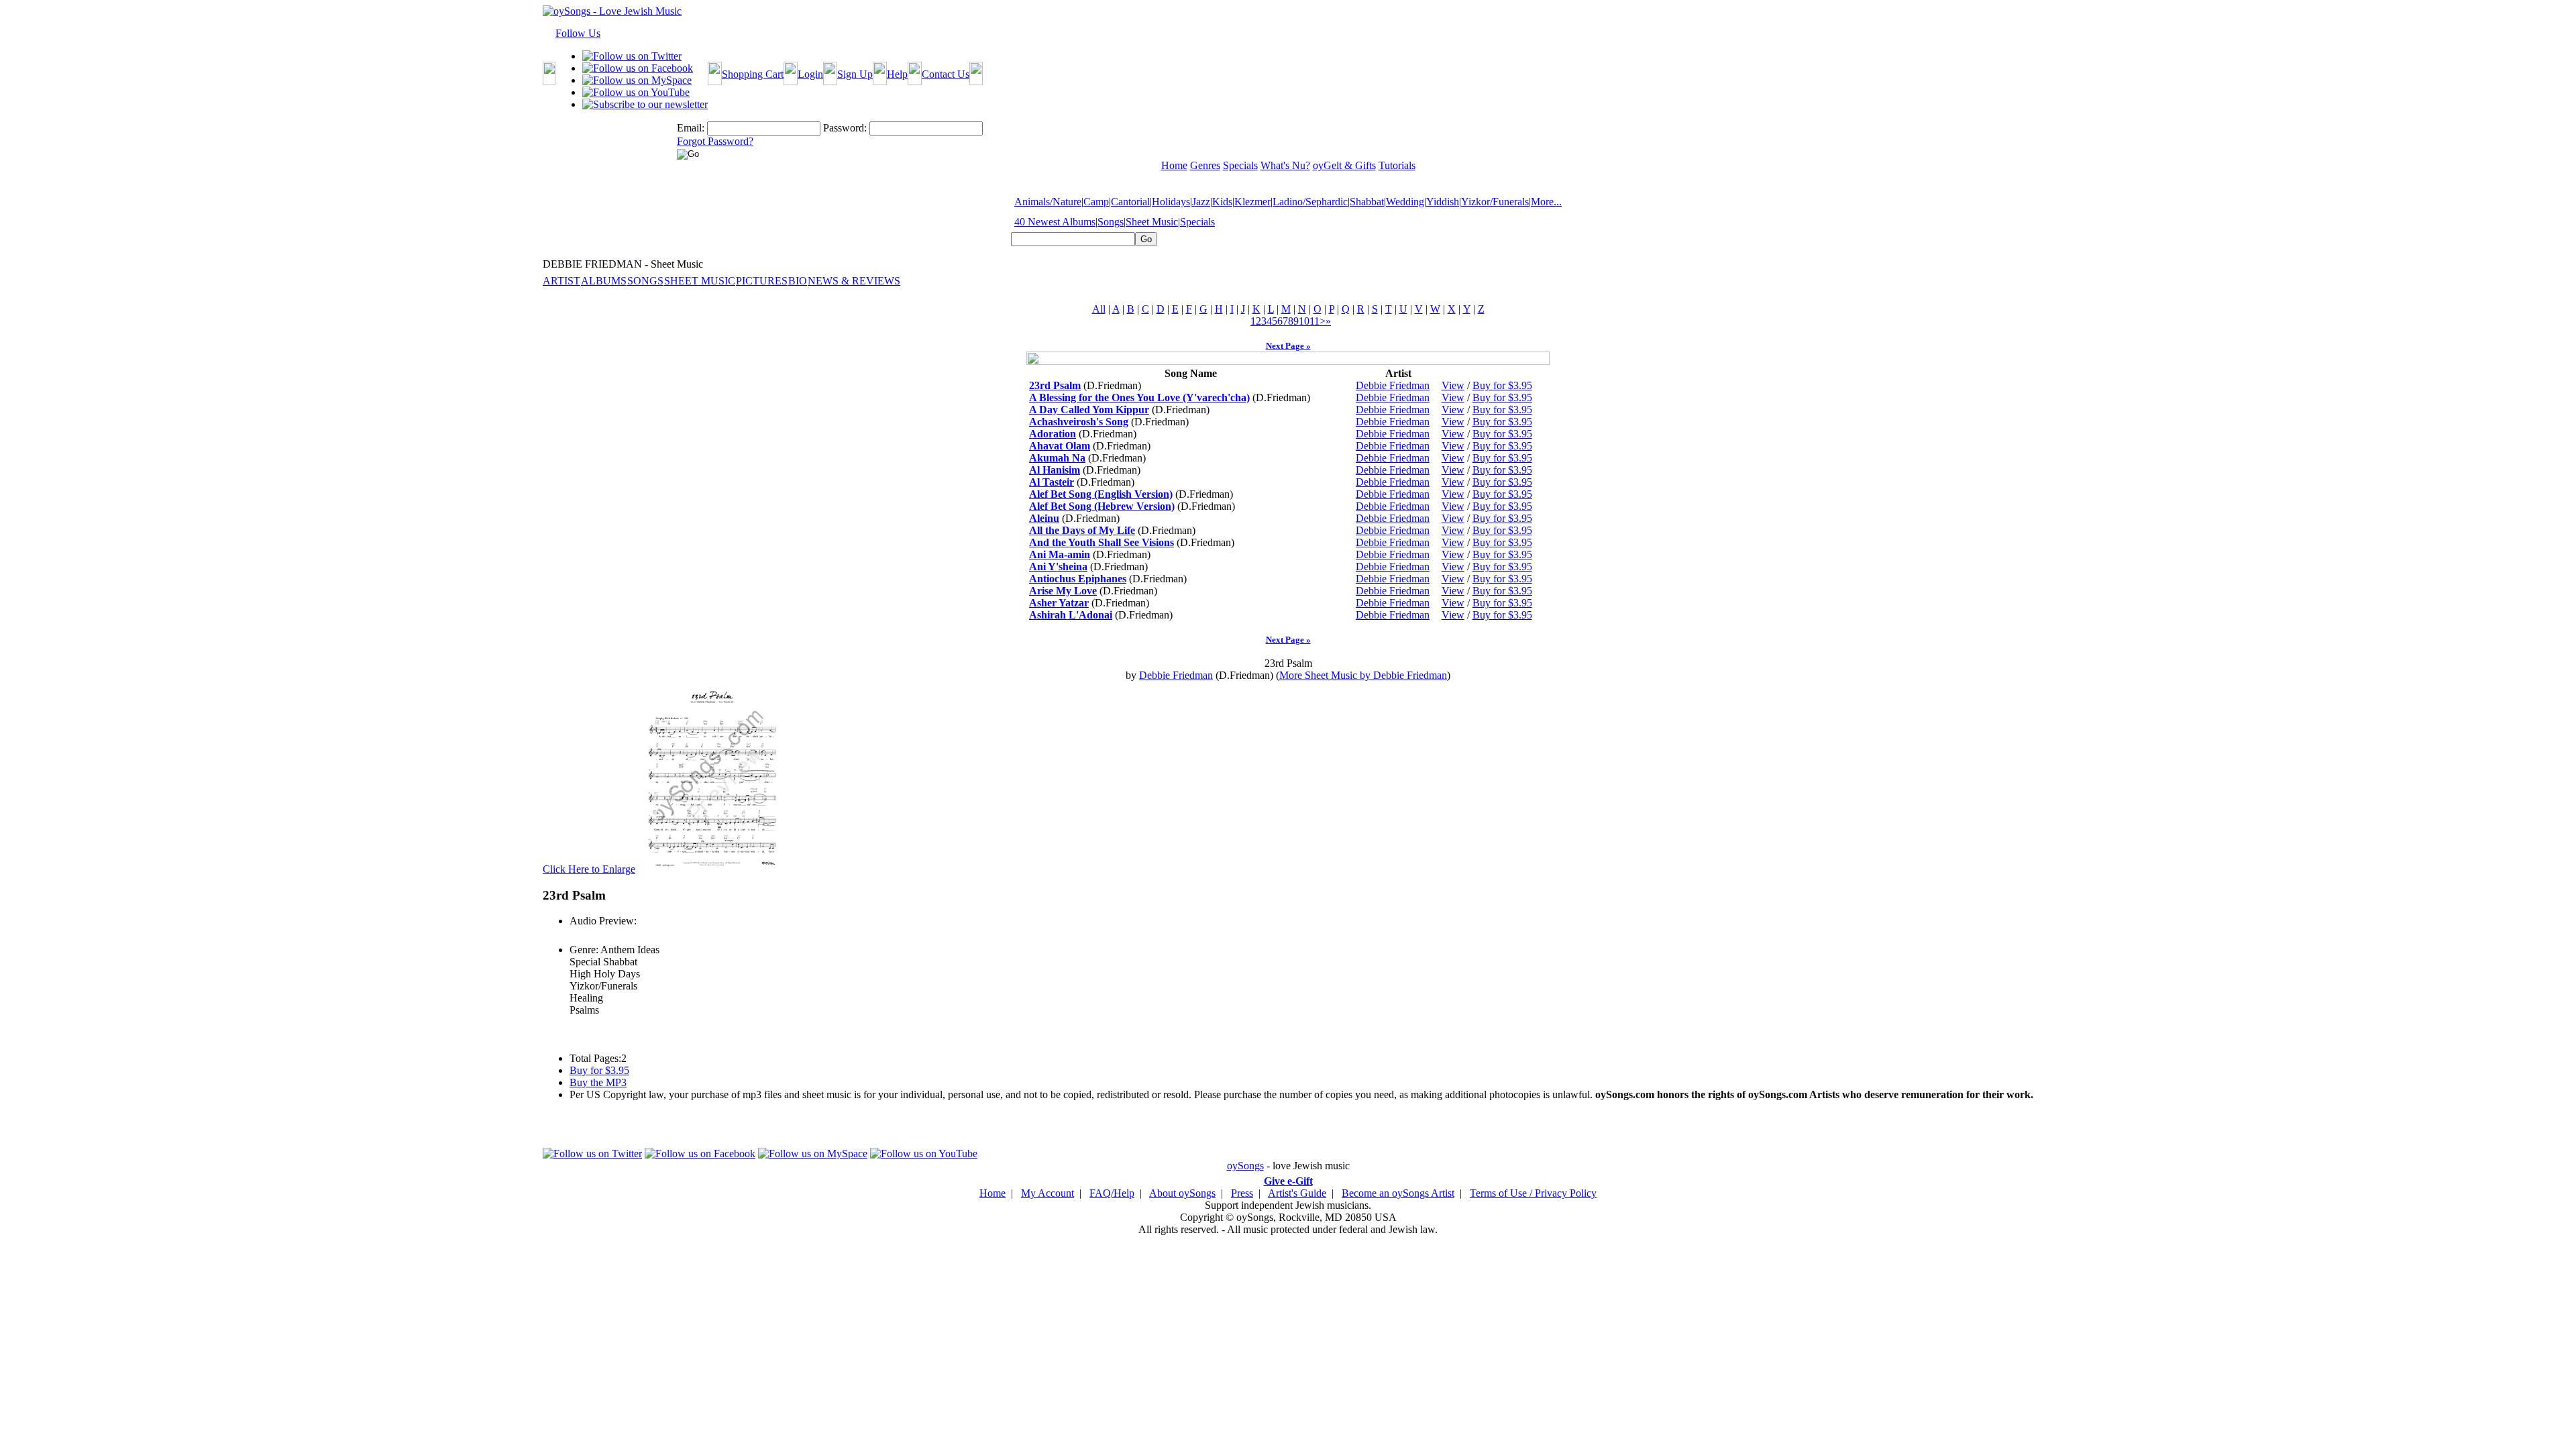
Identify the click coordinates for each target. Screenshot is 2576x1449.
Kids (1222, 202)
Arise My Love (1063, 591)
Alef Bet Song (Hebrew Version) (1102, 506)
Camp (1096, 202)
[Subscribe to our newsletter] (645, 104)
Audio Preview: (603, 921)
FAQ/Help (1112, 1193)
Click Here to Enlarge (589, 869)
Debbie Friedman (1393, 385)
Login (810, 74)
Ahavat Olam (1060, 446)
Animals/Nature (1048, 202)
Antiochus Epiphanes (1078, 579)
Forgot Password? (715, 141)
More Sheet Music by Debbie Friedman (1363, 675)
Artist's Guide (1297, 1193)
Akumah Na (1057, 458)
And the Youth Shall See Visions (1102, 542)
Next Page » (1288, 346)
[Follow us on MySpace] (637, 80)
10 (1304, 321)
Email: (691, 128)
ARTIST (561, 281)
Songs (1111, 222)
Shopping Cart (753, 74)
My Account (1048, 1193)
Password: (845, 128)
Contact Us (946, 74)
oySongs (1245, 1166)
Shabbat (1367, 202)
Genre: (584, 950)
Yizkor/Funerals (1495, 202)
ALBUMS (604, 281)
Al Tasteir (1052, 482)
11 (1314, 321)
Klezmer (1252, 202)
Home (992, 1193)
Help (897, 74)
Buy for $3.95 (1502, 385)
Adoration (1053, 434)
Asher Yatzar (1059, 603)
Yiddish (1443, 202)
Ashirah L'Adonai (1071, 615)
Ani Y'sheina (1058, 567)
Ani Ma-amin (1060, 554)
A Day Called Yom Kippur (1089, 410)
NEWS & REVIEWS (854, 281)
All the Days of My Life (1082, 530)
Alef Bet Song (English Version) (1101, 494)
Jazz (1201, 202)
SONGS (645, 281)
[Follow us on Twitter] (632, 56)
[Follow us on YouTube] (636, 92)
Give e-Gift (1288, 1181)
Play (578, 935)
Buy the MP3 (598, 1082)
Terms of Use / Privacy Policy (1533, 1193)
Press (1242, 1193)
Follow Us (578, 33)
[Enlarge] (712, 869)
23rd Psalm (1055, 385)
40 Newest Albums (1055, 222)
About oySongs (1182, 1193)
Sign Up (855, 74)
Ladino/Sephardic (1310, 202)
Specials (1197, 222)
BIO (798, 281)
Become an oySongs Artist (1398, 1193)
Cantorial (1130, 202)
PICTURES (762, 281)
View (1453, 385)
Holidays (1171, 202)
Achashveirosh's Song (1079, 422)
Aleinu (1044, 518)
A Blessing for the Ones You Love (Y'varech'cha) (1139, 397)
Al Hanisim (1055, 470)
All (1099, 309)
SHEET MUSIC (700, 281)
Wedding (1405, 202)
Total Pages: (595, 1058)
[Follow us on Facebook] (638, 68)
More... (1546, 202)
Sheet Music (1152, 222)
